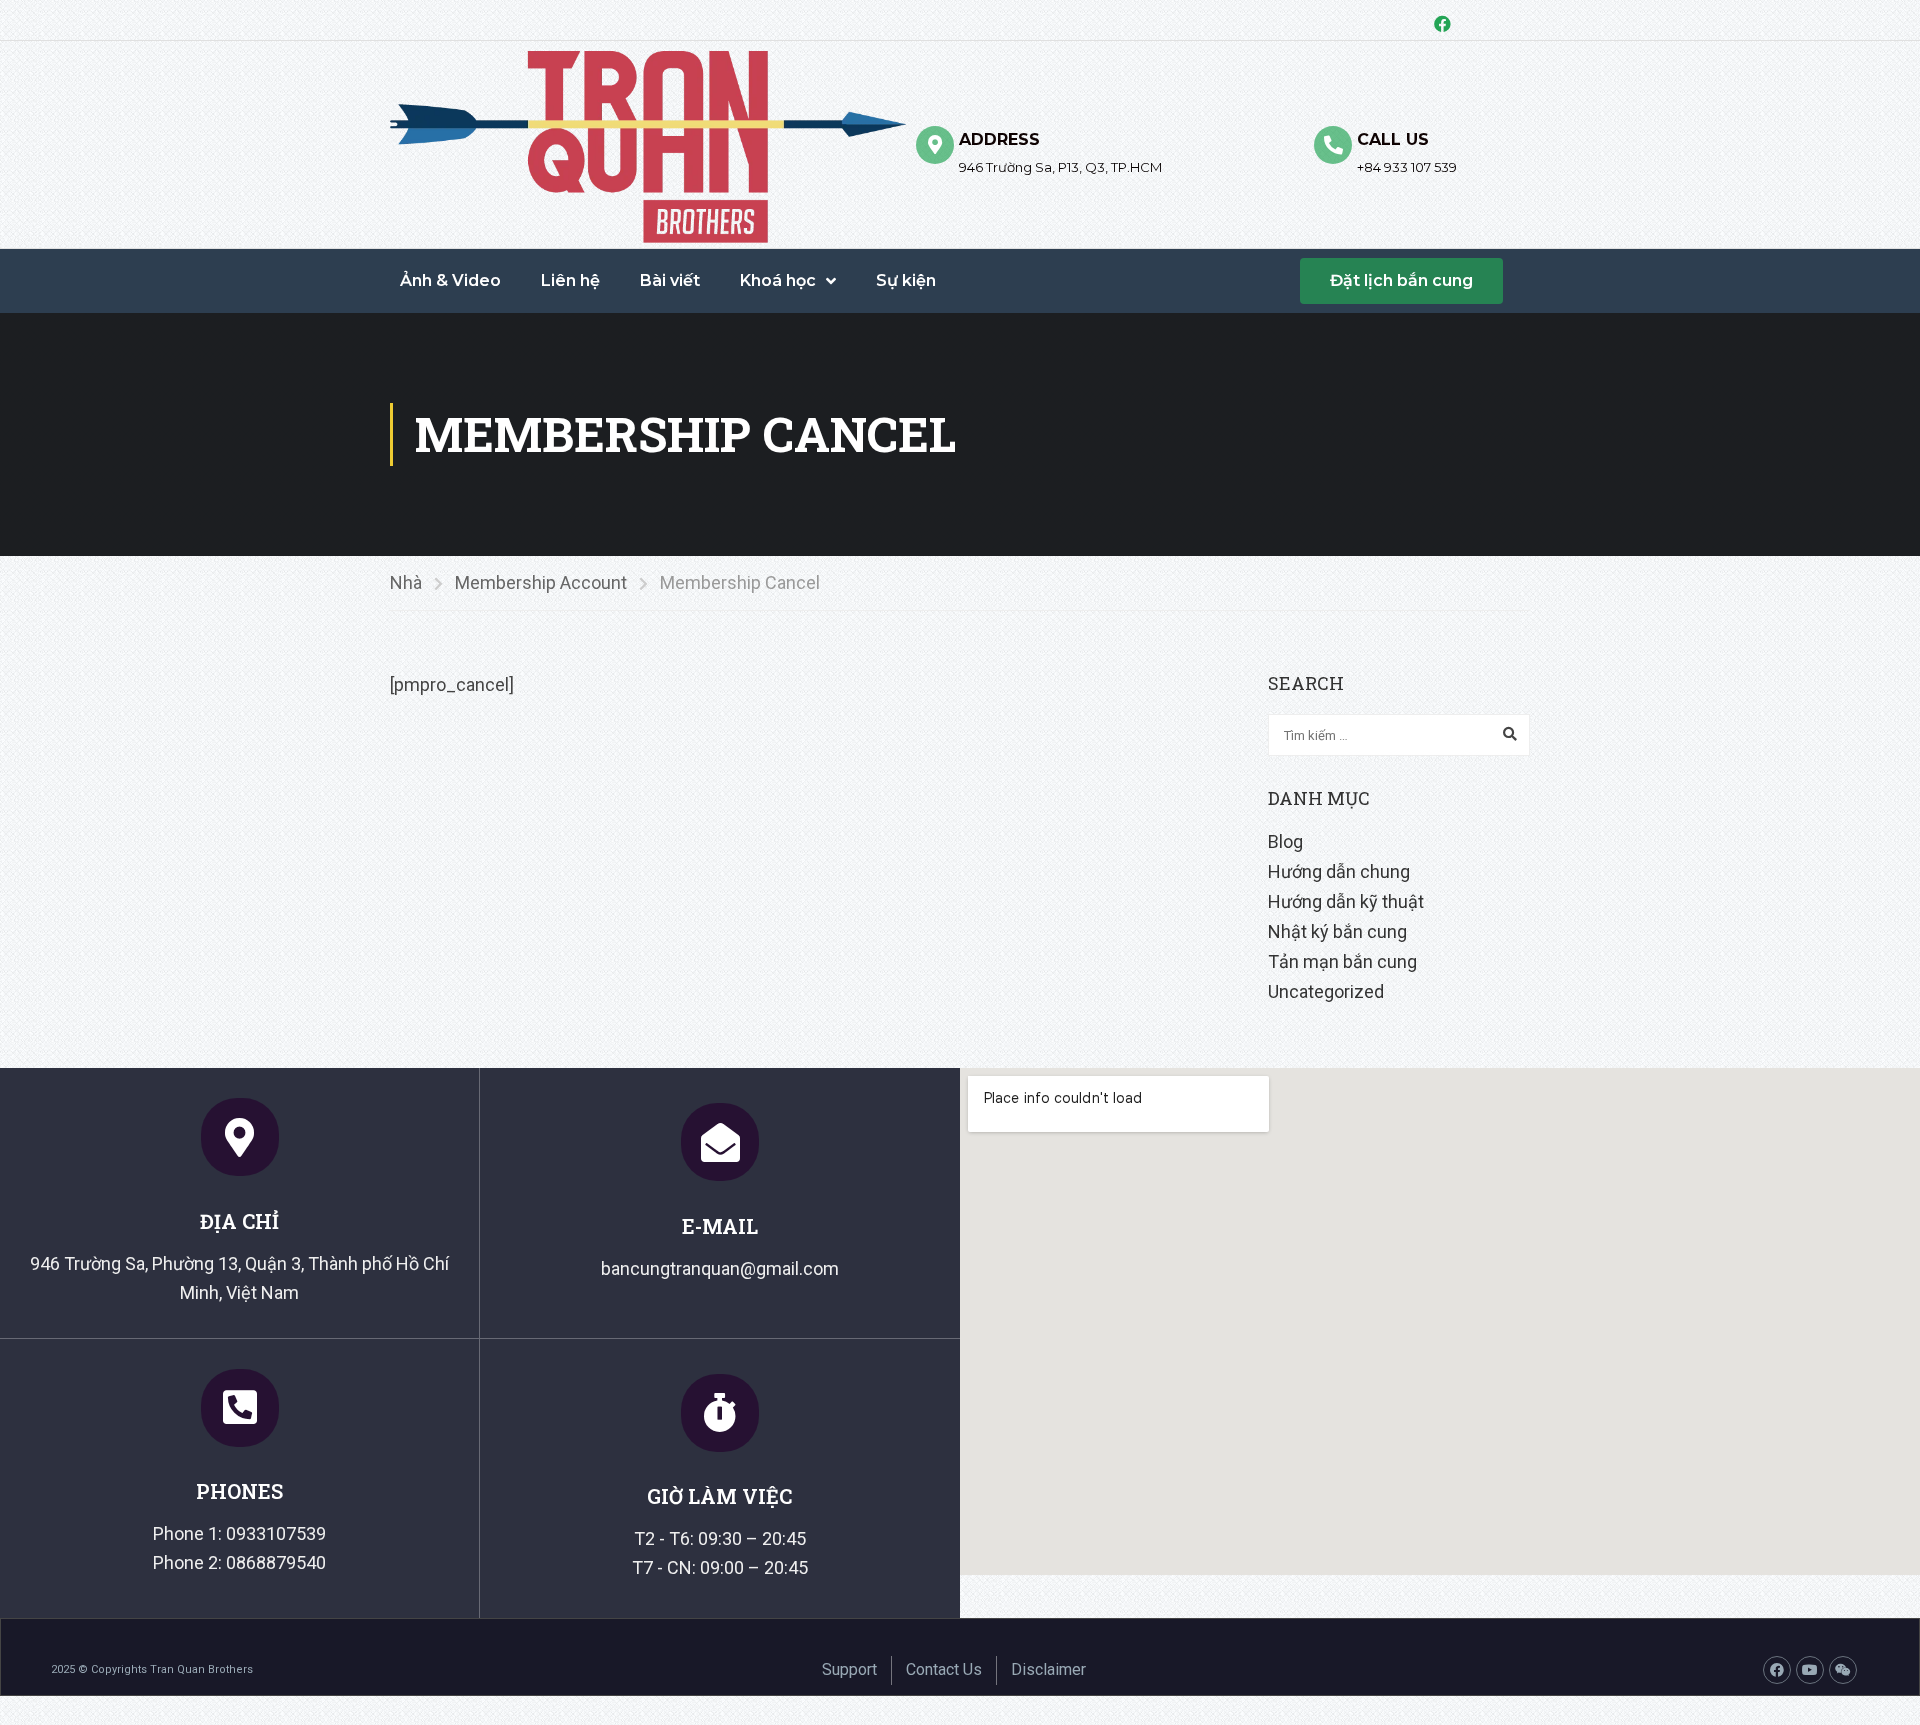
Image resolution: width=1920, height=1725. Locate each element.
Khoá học (778, 280)
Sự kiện (906, 280)
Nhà (406, 582)
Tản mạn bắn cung (1342, 961)
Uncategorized (1326, 991)
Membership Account (541, 582)
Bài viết (670, 280)
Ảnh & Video (450, 280)
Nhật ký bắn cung (1337, 931)
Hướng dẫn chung (1339, 871)
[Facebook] (1442, 23)
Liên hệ (570, 280)
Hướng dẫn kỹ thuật (1346, 901)
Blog (1285, 841)
